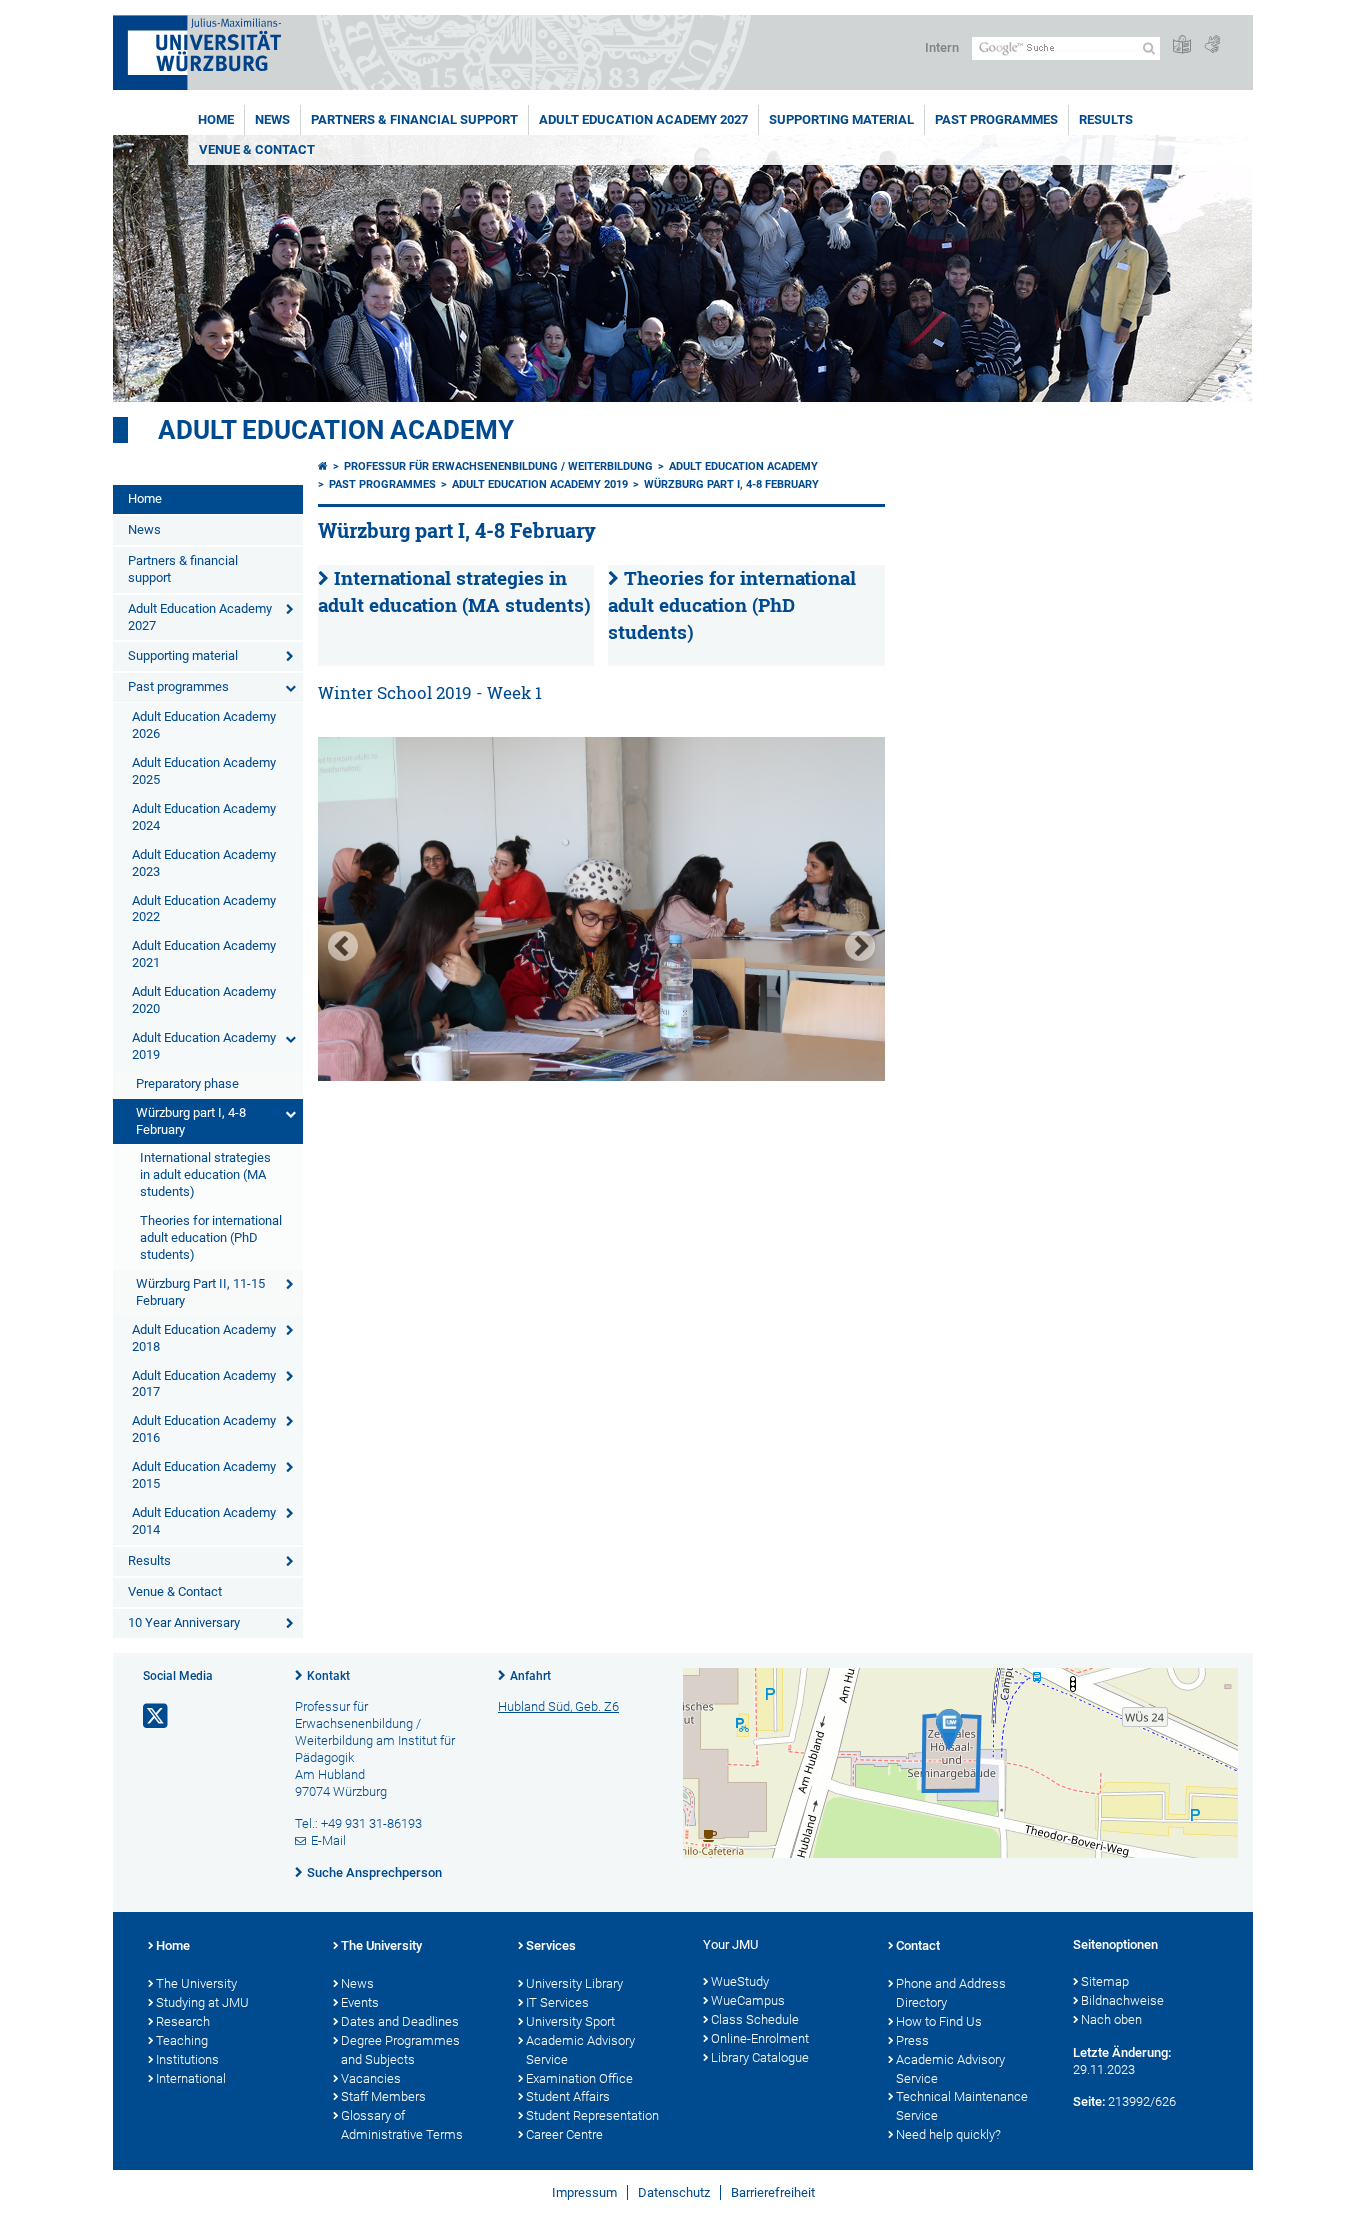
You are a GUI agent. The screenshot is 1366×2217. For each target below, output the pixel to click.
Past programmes (996, 119)
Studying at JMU (202, 2002)
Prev (343, 946)
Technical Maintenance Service (962, 2106)
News (272, 119)
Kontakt (328, 1676)
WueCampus (748, 2000)
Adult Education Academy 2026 (204, 725)
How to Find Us (939, 2021)
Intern (942, 47)
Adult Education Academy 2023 (204, 863)
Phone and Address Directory (951, 1993)
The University (196, 1983)
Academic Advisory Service (580, 2050)
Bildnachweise (1122, 2000)
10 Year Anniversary (184, 1622)
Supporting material (841, 119)
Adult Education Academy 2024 (204, 817)
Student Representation (592, 2115)
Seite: (1089, 2101)
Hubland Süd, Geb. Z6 (558, 1706)
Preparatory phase (187, 1083)
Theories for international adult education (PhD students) (211, 1237)
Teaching (182, 2040)
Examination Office (579, 2078)
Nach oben (1111, 2019)
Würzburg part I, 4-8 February (191, 1121)
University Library (574, 1983)
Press (912, 2040)
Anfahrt (530, 1676)
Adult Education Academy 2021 (204, 954)
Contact (918, 1945)
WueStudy (740, 1981)
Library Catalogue (760, 2057)
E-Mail (328, 1840)
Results (1106, 119)
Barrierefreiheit (773, 2192)
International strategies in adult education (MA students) (205, 1174)
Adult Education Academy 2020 (204, 1000)
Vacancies (371, 2078)
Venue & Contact (257, 149)
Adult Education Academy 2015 (204, 1475)
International (191, 2078)
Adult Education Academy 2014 (204, 1521)
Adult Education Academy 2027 (643, 119)
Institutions (187, 2059)
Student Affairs (568, 2096)
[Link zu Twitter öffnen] (157, 1716)
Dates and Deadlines (400, 2021)
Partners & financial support (414, 119)
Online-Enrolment (760, 2038)
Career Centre (564, 2134)
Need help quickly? (948, 2134)
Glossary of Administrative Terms (402, 2125)
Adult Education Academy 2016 (204, 1429)
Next (860, 946)
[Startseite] (323, 466)
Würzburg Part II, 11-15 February (200, 1292)
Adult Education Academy (336, 430)
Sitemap (1105, 1981)
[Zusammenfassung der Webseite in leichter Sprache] (1182, 45)
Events (360, 2002)
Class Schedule (755, 2019)
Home (216, 119)
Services (551, 1945)
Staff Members (383, 2096)
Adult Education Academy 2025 (204, 771)
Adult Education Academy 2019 (204, 1046)
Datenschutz (674, 2192)
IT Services (557, 2002)
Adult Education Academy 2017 (204, 1384)
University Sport (570, 2021)
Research (183, 2021)
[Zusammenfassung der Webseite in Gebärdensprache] (1212, 45)
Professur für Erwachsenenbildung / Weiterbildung (498, 466)
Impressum (584, 2192)
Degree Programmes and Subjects (400, 2050)
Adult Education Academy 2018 (204, 1338)
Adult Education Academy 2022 (204, 909)
